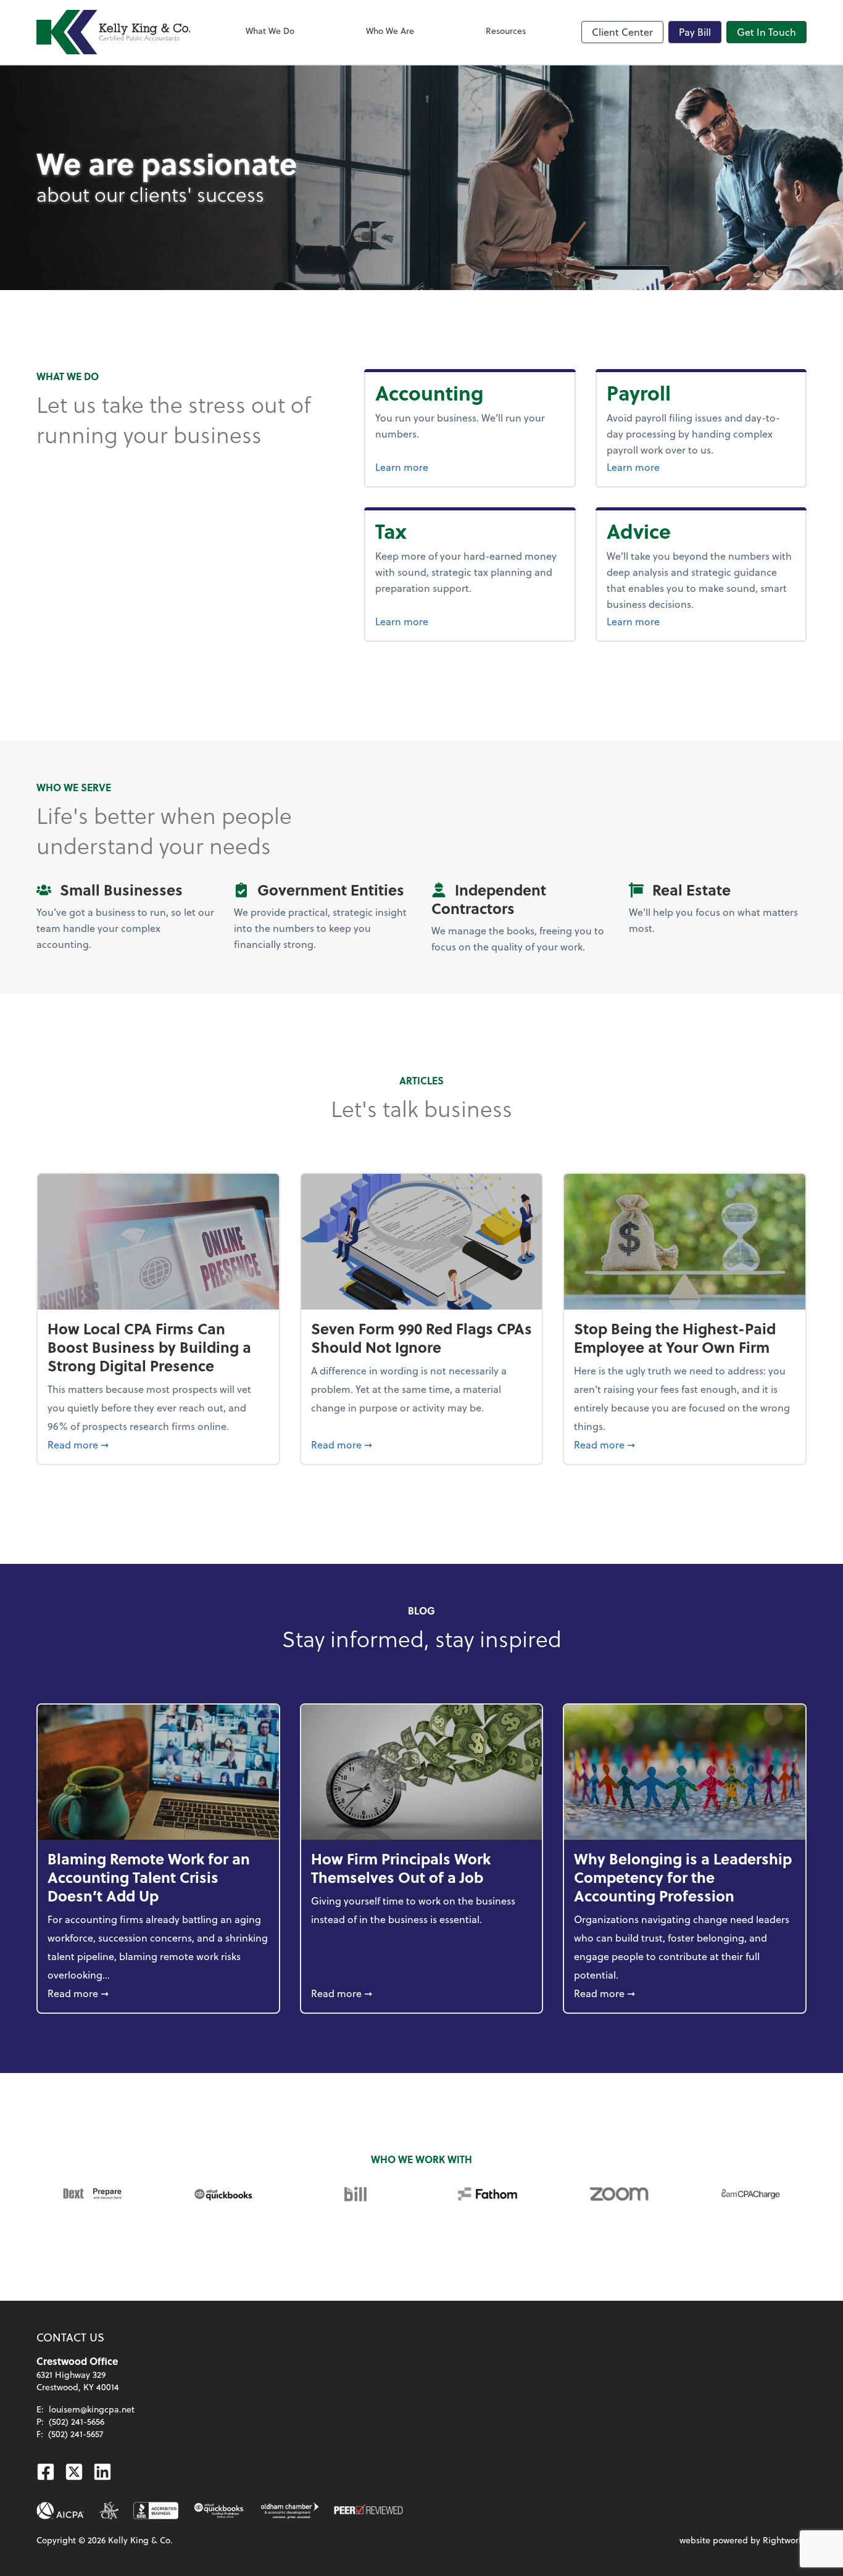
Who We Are (390, 31)
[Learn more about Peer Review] (368, 2511)
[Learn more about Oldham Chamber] (289, 2511)
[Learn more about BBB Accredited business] (156, 2511)
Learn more (448, 467)
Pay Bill (695, 32)
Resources (506, 31)
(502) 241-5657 (76, 2434)
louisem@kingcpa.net (92, 2409)
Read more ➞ (158, 1444)
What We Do (270, 31)
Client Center (622, 32)
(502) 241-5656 (77, 2421)
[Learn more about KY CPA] (109, 2511)
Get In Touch (766, 32)
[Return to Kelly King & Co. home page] (113, 32)
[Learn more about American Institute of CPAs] (60, 2511)
